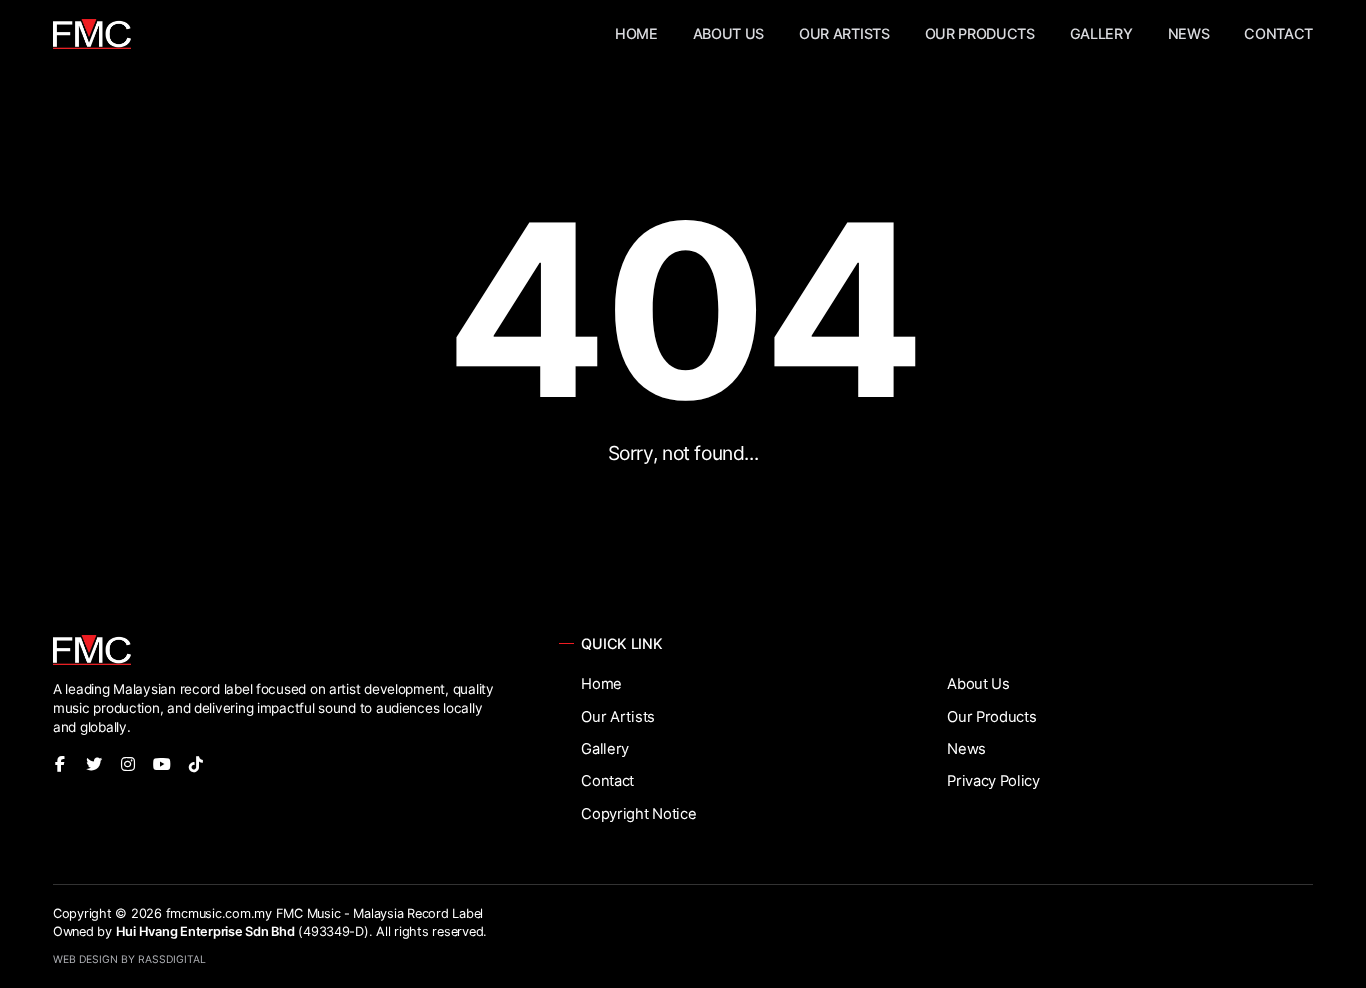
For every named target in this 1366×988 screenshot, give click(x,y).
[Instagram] (128, 764)
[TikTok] (196, 764)
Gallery (1101, 33)
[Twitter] (94, 764)
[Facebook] (60, 764)
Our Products (980, 33)
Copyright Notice (638, 814)
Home (636, 33)
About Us (728, 33)
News (1189, 33)
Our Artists (844, 33)
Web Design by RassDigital (129, 959)
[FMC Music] (92, 34)
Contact (1278, 33)
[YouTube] (162, 764)
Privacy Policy (993, 781)
